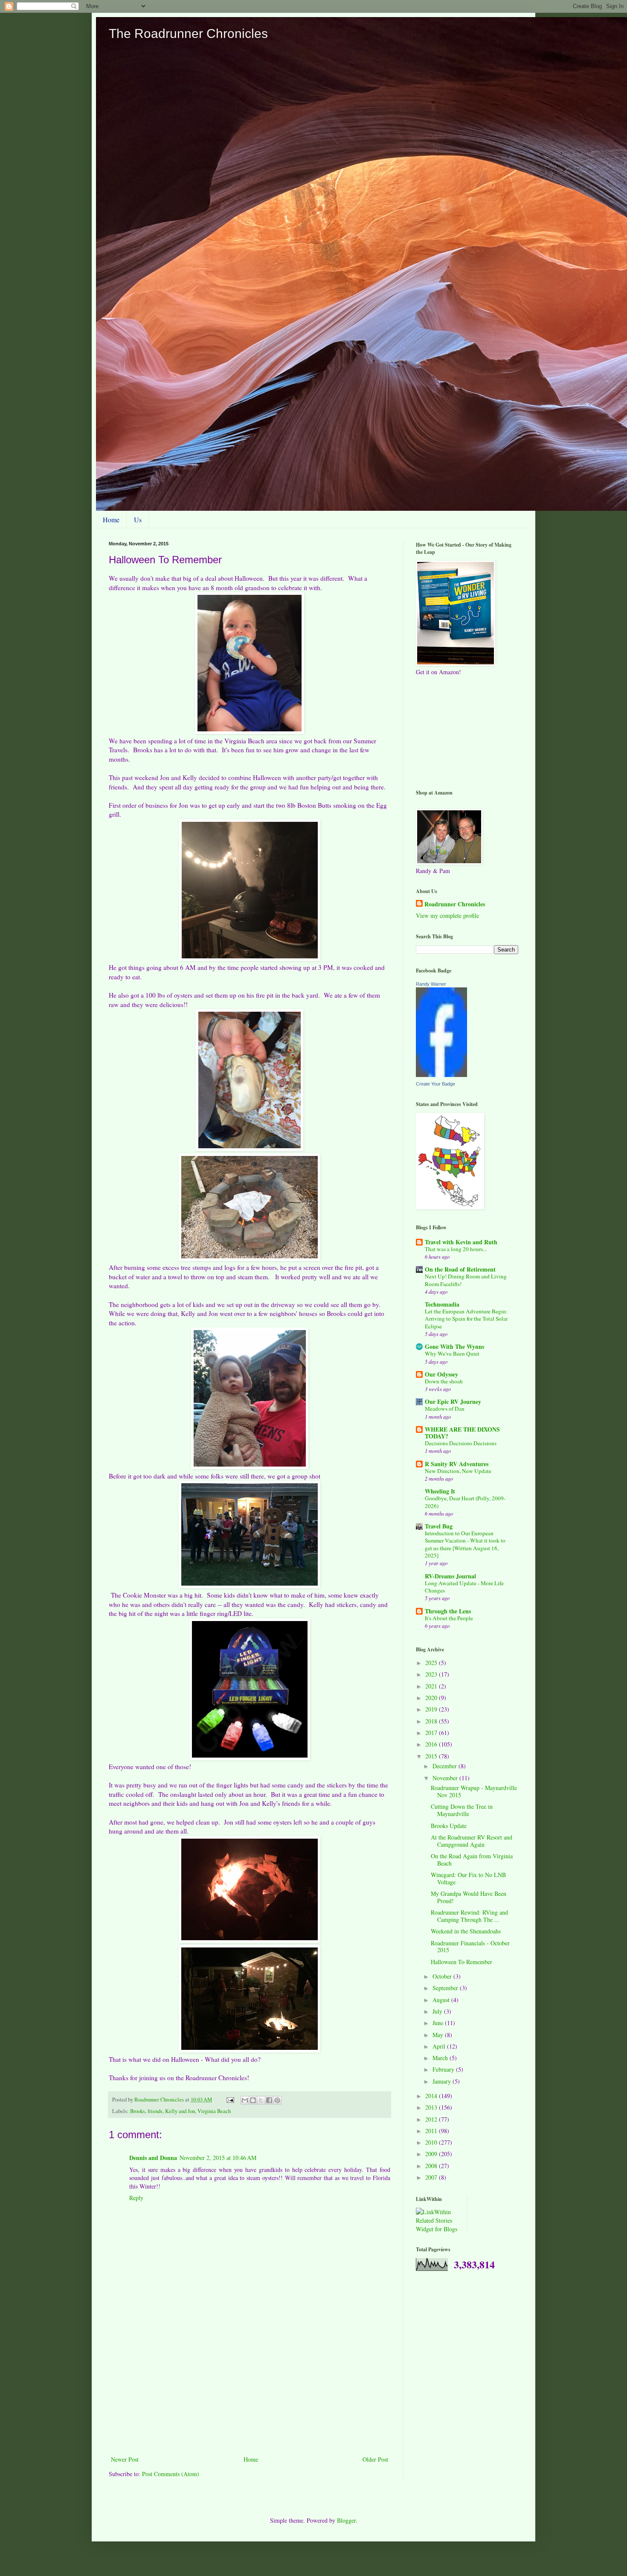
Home (111, 520)
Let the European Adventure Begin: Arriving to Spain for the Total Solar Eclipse (466, 1319)
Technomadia (442, 1304)
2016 (432, 1744)
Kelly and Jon (180, 2111)
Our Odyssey (441, 1374)
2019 (432, 1709)
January (443, 2081)
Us (138, 520)
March (441, 2058)
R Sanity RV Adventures (457, 1464)
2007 (432, 2177)
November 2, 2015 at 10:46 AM (218, 2158)
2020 (432, 1698)
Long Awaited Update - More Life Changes (464, 1587)
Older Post (375, 2459)
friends (155, 2111)
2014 (432, 2096)
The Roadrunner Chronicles (188, 33)
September (446, 1988)
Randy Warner (431, 984)
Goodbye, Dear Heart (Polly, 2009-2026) (465, 1502)
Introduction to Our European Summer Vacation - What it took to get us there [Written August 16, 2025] (465, 1544)
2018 (432, 1721)
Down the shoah (444, 1381)
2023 (432, 1674)
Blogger (346, 2520)
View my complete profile (447, 915)
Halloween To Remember (462, 1962)
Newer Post (125, 2459)
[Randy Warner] (441, 1075)
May (439, 2035)
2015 (432, 1756)
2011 (432, 2131)
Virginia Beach (214, 2111)
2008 (432, 2166)
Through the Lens (448, 1611)
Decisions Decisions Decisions (461, 1443)
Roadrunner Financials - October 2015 (470, 1947)
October (443, 1976)
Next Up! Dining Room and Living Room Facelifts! (466, 1280)
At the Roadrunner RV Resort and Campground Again (472, 1841)
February (444, 2069)
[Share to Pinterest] (277, 2100)
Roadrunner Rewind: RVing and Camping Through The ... (469, 1916)
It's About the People (449, 1618)
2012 (432, 2119)
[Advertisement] (250, 2390)
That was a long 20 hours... (456, 1249)
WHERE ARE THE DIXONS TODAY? (462, 1433)
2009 (432, 2154)
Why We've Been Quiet (452, 1353)
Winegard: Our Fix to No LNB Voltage (468, 1878)
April (440, 2046)
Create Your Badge (435, 1084)
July (438, 2011)
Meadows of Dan (445, 1409)
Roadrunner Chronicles (455, 904)
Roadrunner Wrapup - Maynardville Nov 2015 (474, 1791)
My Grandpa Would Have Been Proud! (469, 1897)
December (446, 1766)
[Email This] (245, 2100)
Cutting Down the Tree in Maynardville (462, 1810)
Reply (136, 2198)
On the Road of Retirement (460, 1269)
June (439, 2023)
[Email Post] (230, 2100)
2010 (432, 2142)
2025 (432, 1663)
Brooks (138, 2111)
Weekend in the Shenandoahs (466, 1931)
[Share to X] (261, 2100)
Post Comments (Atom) (171, 2474)
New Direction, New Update (458, 1471)
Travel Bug (439, 1526)
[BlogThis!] (253, 2100)
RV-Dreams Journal (450, 1576)
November (446, 1778)
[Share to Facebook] (269, 2100)
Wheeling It (440, 1491)
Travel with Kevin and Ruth (461, 1242)
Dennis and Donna (153, 2158)
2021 (432, 1686)
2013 (432, 2107)
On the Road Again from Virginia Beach (472, 1860)
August (442, 2000)
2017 (432, 1733)
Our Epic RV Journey (453, 1402)
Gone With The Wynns (454, 1346)
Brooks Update (449, 1826)
